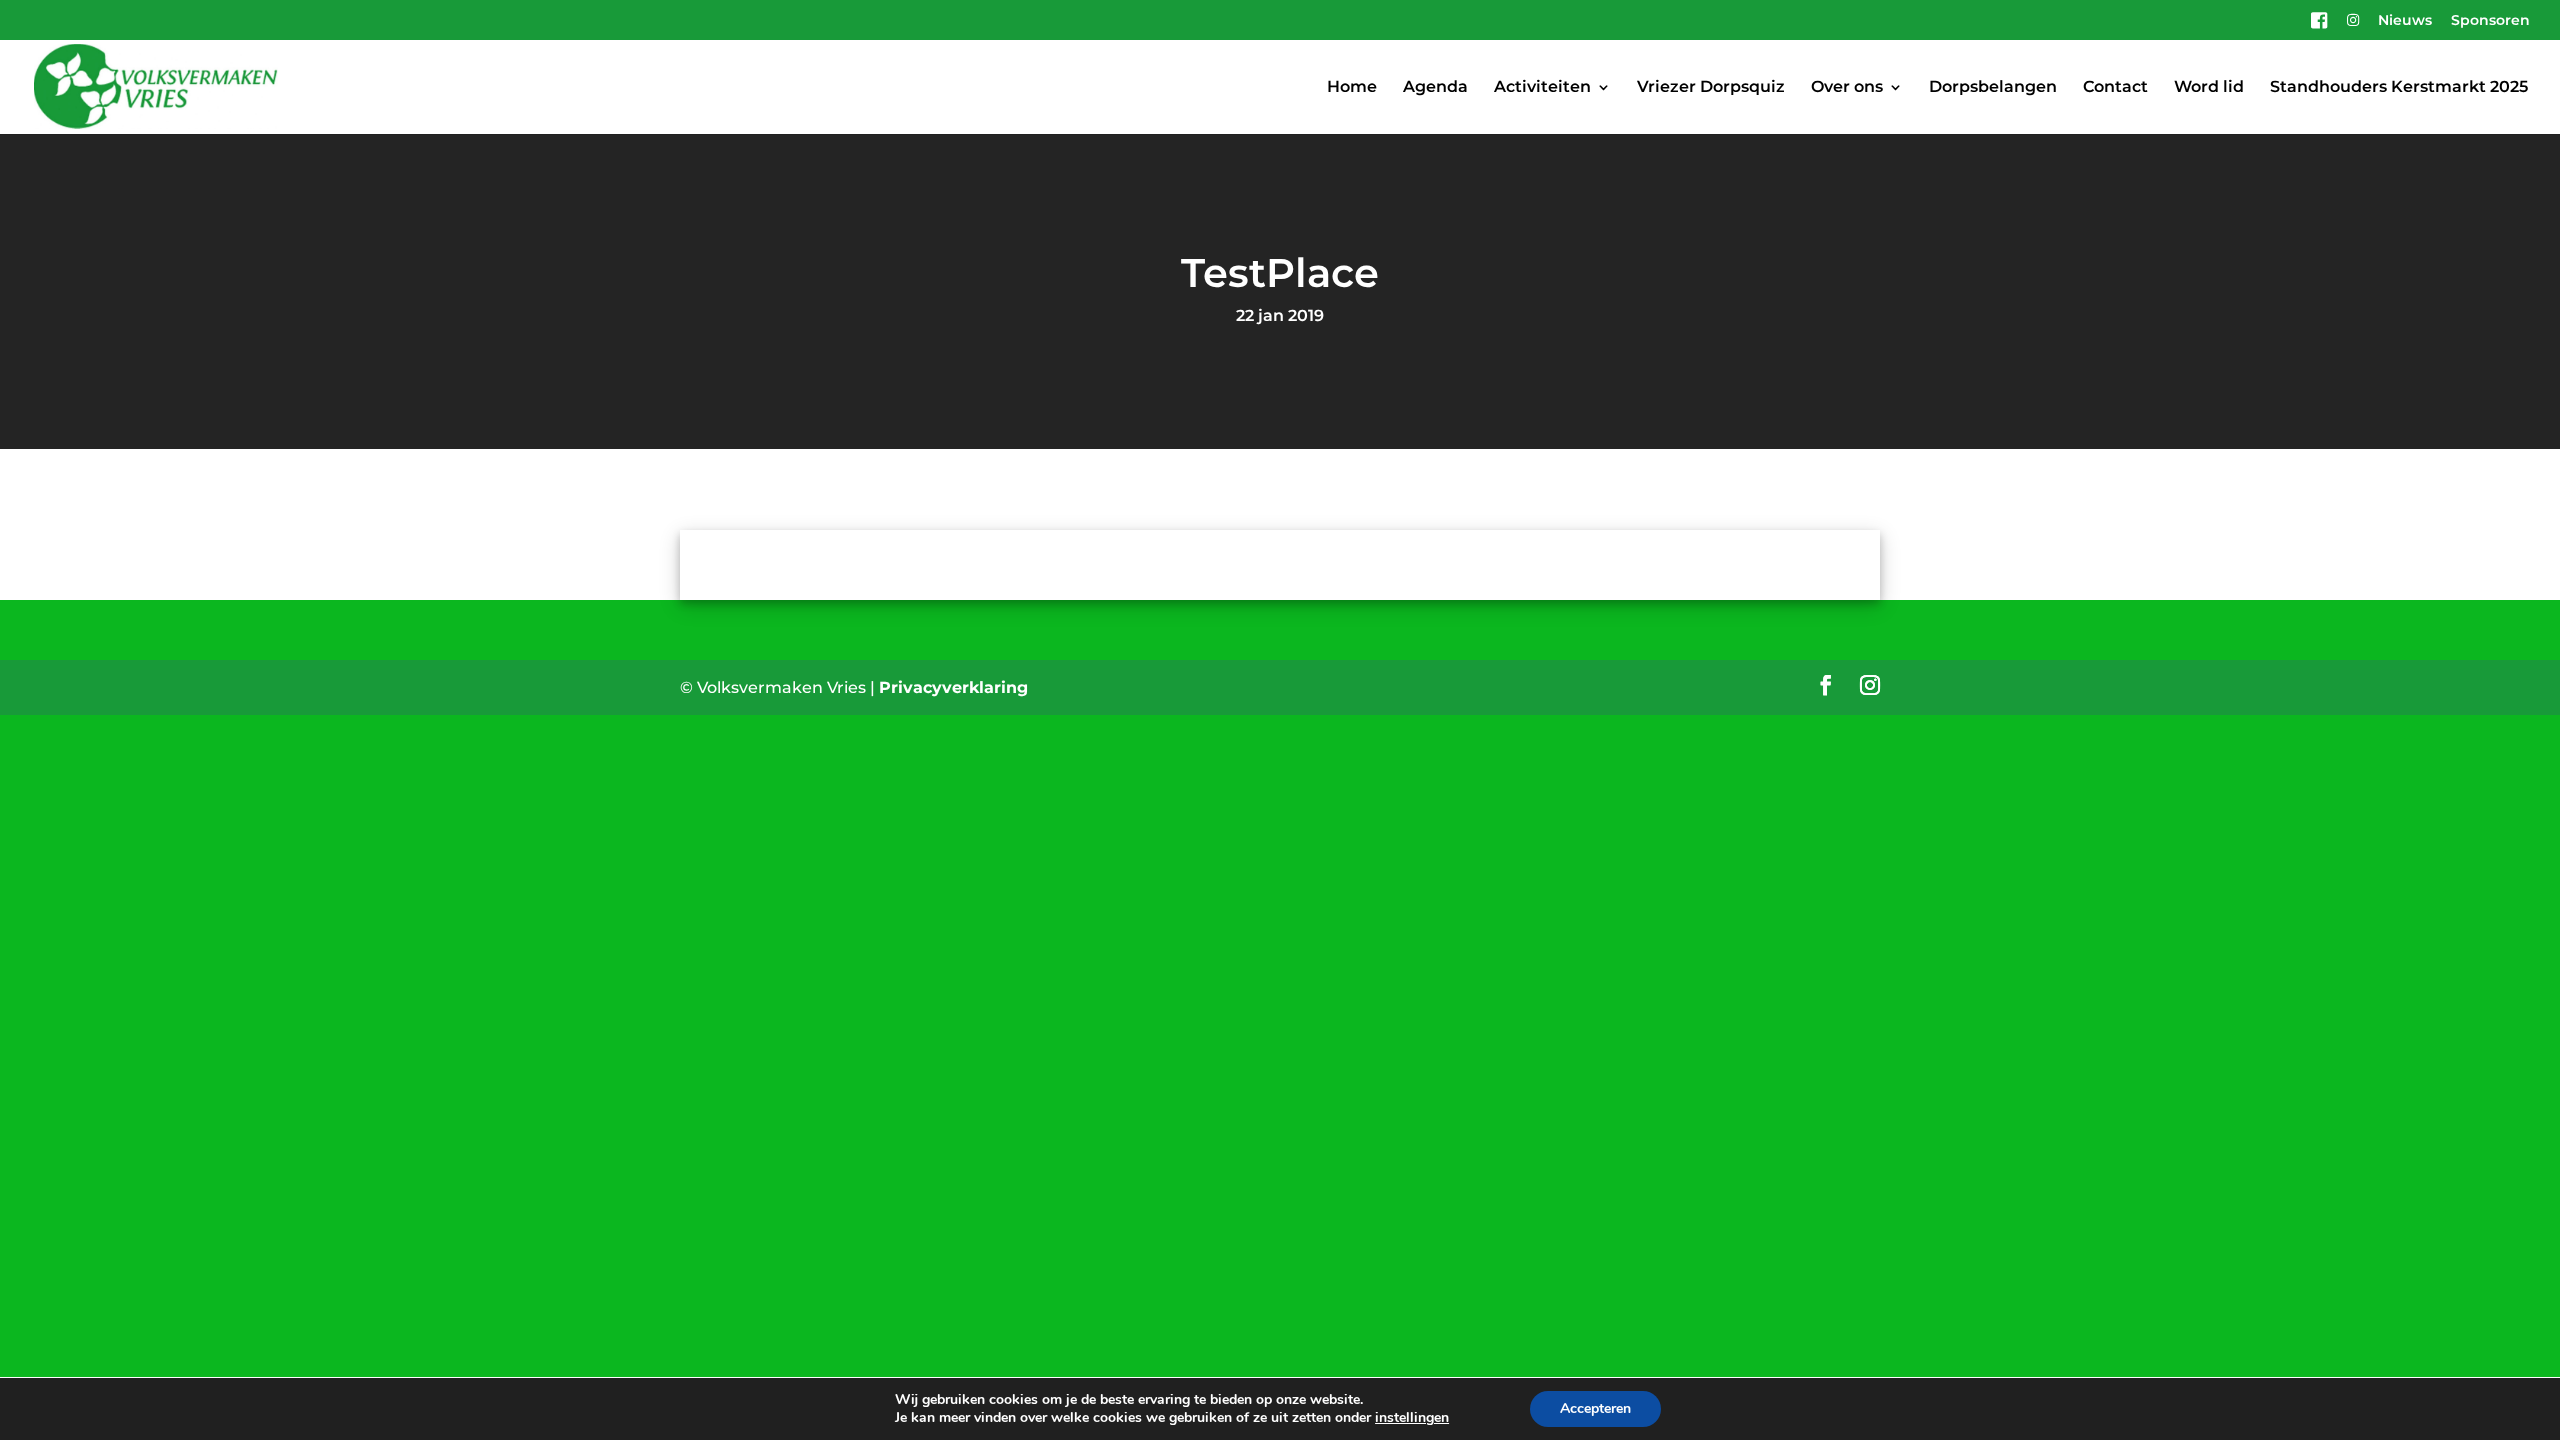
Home (1352, 88)
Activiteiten (1542, 88)
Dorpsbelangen (1993, 88)
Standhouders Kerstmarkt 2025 (2399, 88)
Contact (2115, 88)
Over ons (1847, 88)
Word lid (2209, 88)
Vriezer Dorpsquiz (1711, 88)
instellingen (1412, 1418)
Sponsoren (2490, 21)
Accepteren (1595, 1408)
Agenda (1435, 88)
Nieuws (2405, 21)
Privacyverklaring (953, 687)
